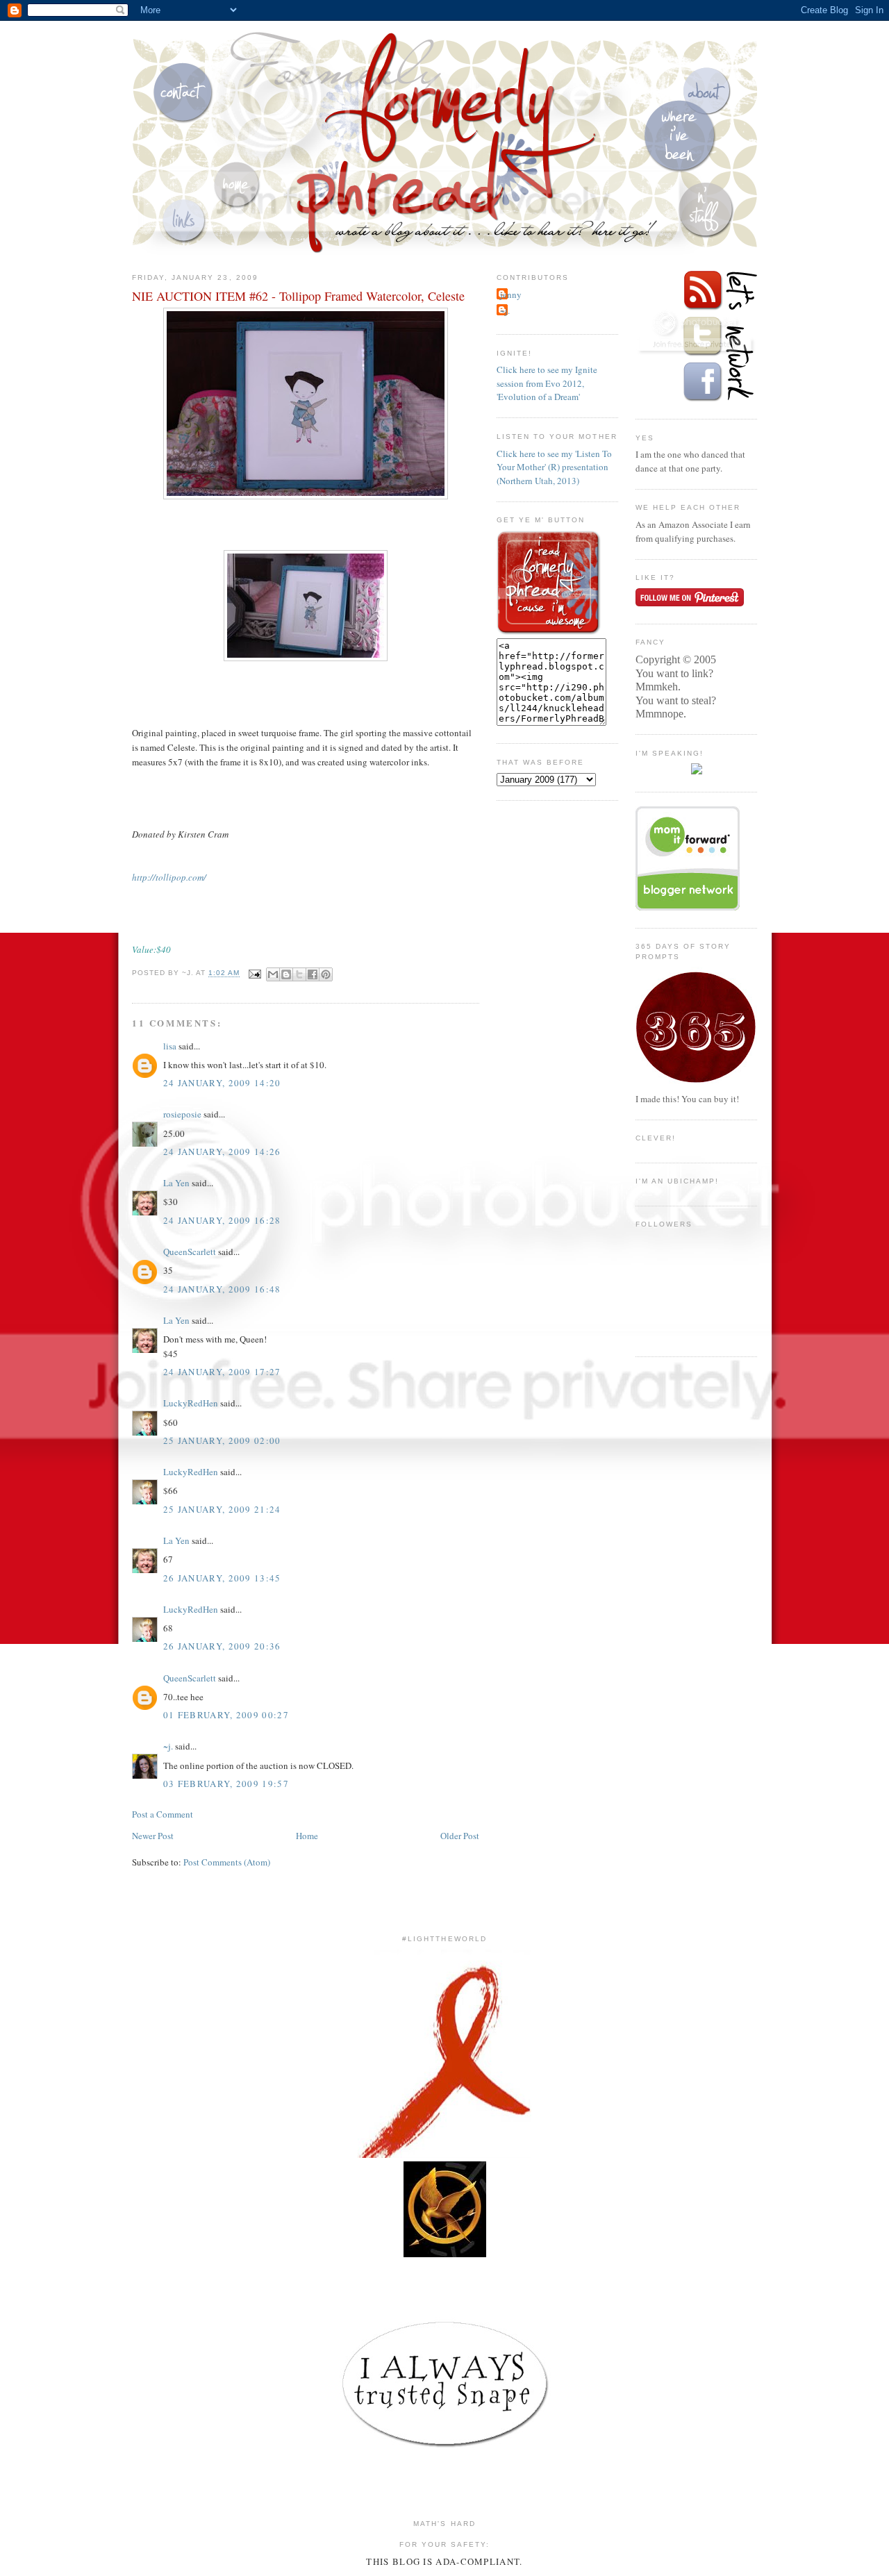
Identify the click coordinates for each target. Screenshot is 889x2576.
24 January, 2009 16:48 (222, 1289)
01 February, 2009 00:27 (226, 1715)
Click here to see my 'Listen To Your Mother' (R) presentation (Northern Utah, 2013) (554, 467)
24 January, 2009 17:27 (222, 1372)
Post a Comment (163, 1814)
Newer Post (153, 1836)
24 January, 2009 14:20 (222, 1083)
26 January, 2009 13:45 (222, 1578)
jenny (511, 294)
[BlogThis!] (286, 974)
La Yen (176, 1183)
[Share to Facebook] (313, 974)
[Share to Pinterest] (326, 974)
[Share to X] (299, 974)
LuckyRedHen (191, 1403)
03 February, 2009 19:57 (226, 1784)
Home (307, 1836)
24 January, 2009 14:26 (222, 1152)
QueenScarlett (190, 1252)
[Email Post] (255, 973)
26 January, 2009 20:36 (222, 1646)
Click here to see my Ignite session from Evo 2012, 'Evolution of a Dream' (547, 383)
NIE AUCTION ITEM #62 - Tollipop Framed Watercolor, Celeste (298, 296)
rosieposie (182, 1114)
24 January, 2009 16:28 (222, 1220)
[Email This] (273, 974)
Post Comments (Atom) (227, 1862)
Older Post (460, 1836)
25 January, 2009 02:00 (222, 1440)
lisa (170, 1046)
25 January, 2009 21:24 (222, 1509)
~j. (168, 1746)
